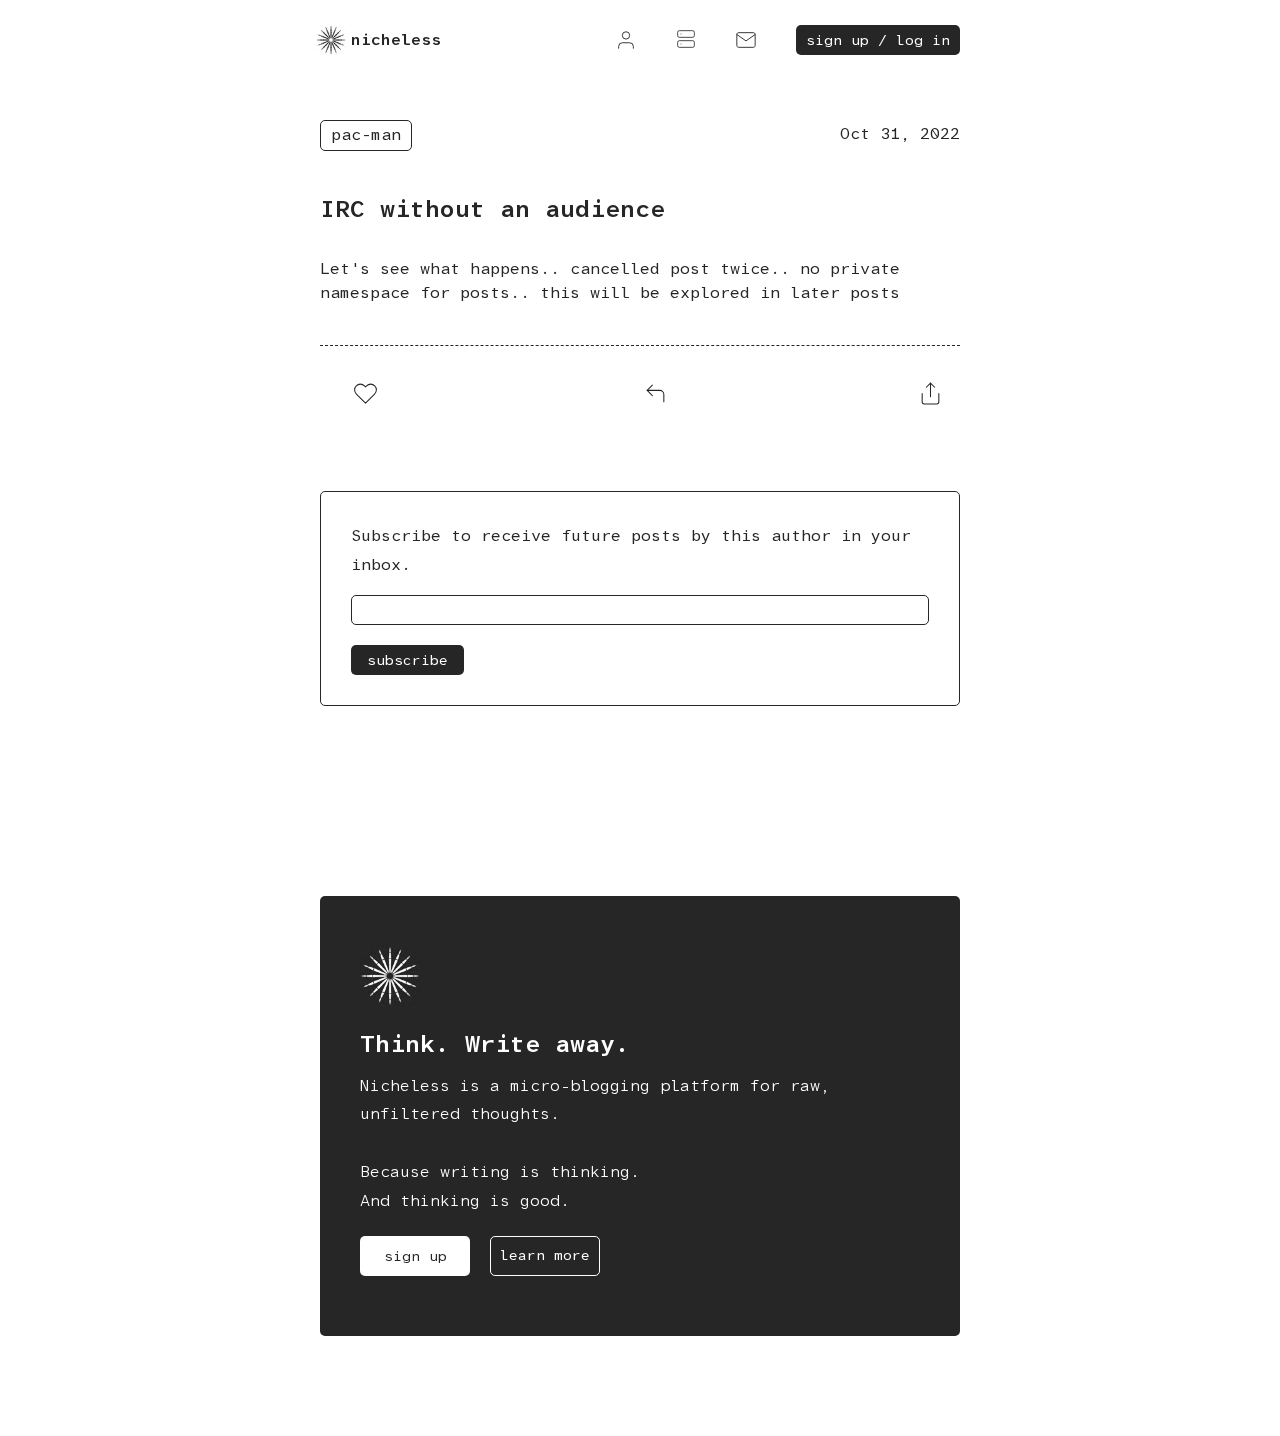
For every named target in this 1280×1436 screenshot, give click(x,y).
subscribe (407, 660)
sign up (415, 1256)
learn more (545, 1255)
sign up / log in (878, 40)
